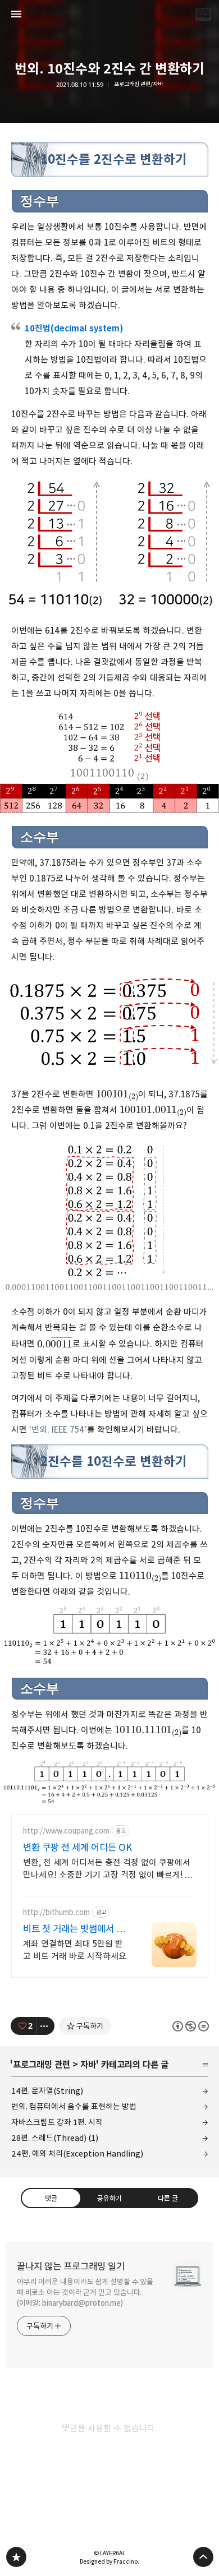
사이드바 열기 (16, 14)
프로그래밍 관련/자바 (138, 84)
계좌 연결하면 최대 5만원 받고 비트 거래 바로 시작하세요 (75, 1950)
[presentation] (117, 1093)
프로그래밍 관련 (42, 2065)
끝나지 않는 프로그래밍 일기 (71, 2266)
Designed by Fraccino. (109, 2561)
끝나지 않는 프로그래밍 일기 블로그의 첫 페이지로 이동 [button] (109, 14)
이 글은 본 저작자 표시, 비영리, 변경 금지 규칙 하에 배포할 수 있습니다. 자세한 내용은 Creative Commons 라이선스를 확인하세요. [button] (191, 2026)
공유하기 (109, 2198)
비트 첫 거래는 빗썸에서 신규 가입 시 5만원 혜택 (74, 1929)
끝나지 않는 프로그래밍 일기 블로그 (16, 2557)
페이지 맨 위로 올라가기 (203, 2557)
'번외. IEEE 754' (58, 1430)
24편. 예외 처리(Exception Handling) (77, 2153)
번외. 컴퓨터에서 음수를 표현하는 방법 (74, 2106)
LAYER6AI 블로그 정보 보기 (203, 14)
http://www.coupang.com (66, 1831)
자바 (88, 2065)
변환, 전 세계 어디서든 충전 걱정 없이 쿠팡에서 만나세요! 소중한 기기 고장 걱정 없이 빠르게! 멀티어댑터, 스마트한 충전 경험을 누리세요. (108, 1869)
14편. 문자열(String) (47, 2091)
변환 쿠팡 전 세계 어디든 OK (77, 1848)
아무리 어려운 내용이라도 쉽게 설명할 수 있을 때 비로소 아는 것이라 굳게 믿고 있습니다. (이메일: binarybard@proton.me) (85, 2292)
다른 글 (168, 2198)
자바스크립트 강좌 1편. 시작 (57, 2122)
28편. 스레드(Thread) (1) (55, 2138)
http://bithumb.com (56, 1912)
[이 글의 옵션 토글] (45, 2026)
